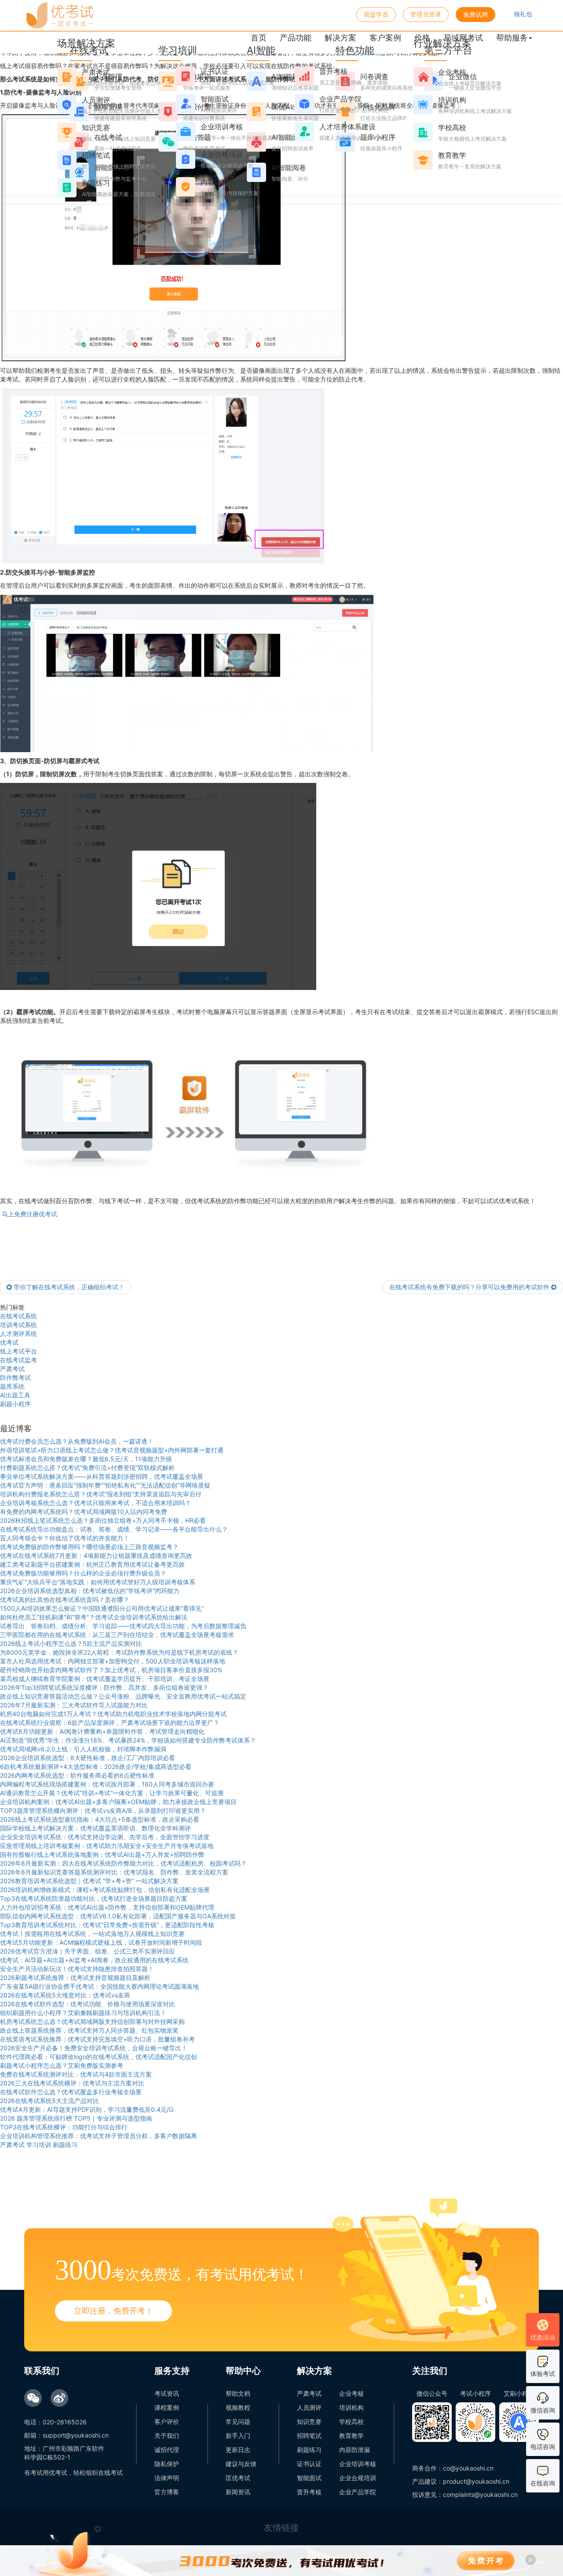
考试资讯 (167, 2393)
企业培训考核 (358, 2464)
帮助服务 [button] (512, 38)
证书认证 (309, 2464)
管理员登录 (426, 14)
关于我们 (167, 2436)
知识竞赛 (309, 2421)
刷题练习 (309, 2450)
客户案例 (385, 38)
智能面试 (309, 2478)
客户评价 (167, 2421)
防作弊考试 (15, 1377)
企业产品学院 (358, 2492)
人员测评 (309, 2407)
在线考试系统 (18, 1316)
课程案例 (167, 2407)
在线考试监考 (18, 1360)
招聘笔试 (309, 2436)
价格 (422, 38)
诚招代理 (167, 2450)
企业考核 (351, 2393)
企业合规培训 (358, 2478)
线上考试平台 (18, 1351)
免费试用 (475, 14)
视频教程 (238, 2407)
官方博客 (167, 2492)
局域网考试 (463, 38)
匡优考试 (238, 2478)
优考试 (9, 1342)
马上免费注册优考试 (29, 1214)
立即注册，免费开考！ (113, 2311)
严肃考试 (12, 1369)
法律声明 (167, 2478)
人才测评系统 (18, 1333)
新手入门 (238, 2436)
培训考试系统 (18, 1325)
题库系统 (12, 1386)
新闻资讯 (238, 2492)
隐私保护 (167, 2464)
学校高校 (351, 2421)
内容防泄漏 (355, 2450)
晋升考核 (309, 2492)
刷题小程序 (15, 1404)
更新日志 (238, 2450)
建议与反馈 (241, 2464)
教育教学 (351, 2436)
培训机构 (351, 2407)
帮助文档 (238, 2393)
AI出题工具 (15, 1395)
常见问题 (238, 2421)
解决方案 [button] (340, 38)
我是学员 (376, 14)
